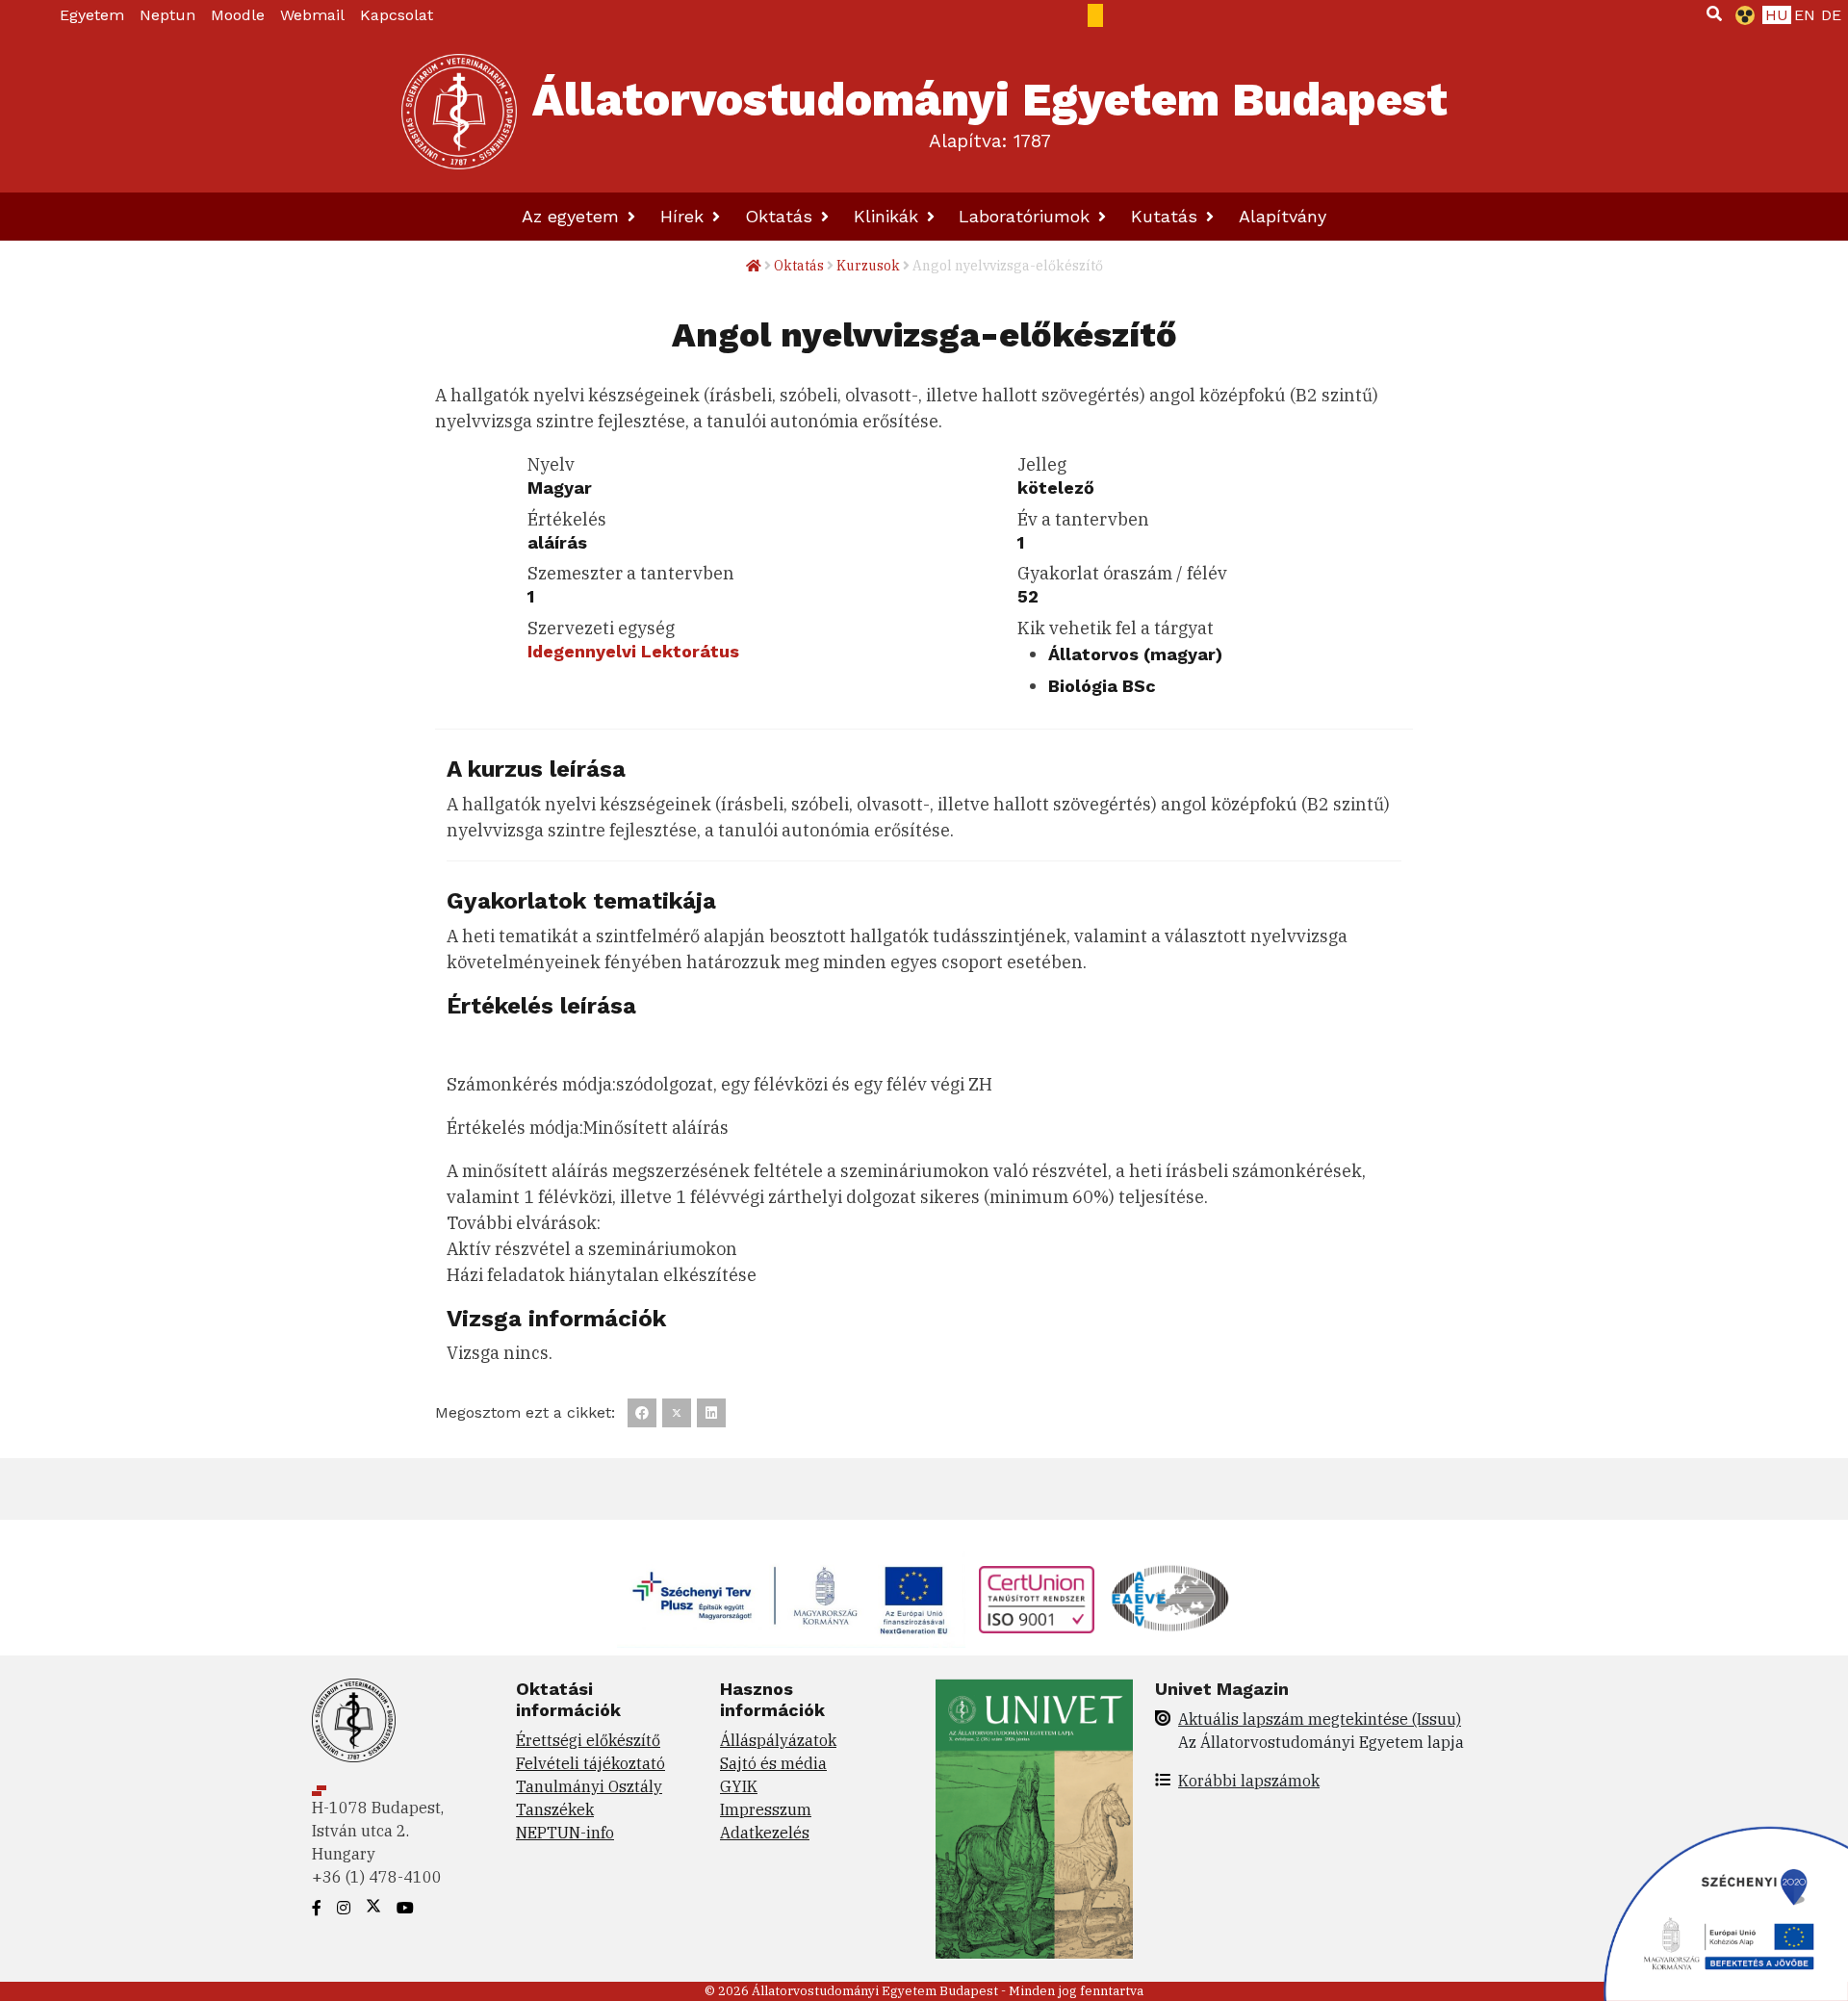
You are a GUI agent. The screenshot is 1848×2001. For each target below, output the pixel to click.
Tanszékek (555, 1809)
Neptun (167, 15)
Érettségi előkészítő (588, 1740)
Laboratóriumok (1027, 216)
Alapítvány (1283, 216)
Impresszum (766, 1809)
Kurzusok (868, 266)
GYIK (739, 1786)
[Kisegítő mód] (1741, 15)
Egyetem (92, 15)
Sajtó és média (773, 1763)
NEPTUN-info (565, 1833)
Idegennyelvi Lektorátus (633, 651)
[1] (1714, 13)
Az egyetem (573, 216)
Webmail (312, 15)
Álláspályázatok (778, 1740)
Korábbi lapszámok (1249, 1781)
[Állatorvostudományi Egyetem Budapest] (459, 112)
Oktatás (782, 216)
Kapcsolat (397, 15)
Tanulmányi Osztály (589, 1786)
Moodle (238, 15)
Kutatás (1167, 216)
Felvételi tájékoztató (590, 1763)
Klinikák (889, 216)
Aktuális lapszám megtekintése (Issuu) (1320, 1719)
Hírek (685, 216)
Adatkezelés (765, 1833)
